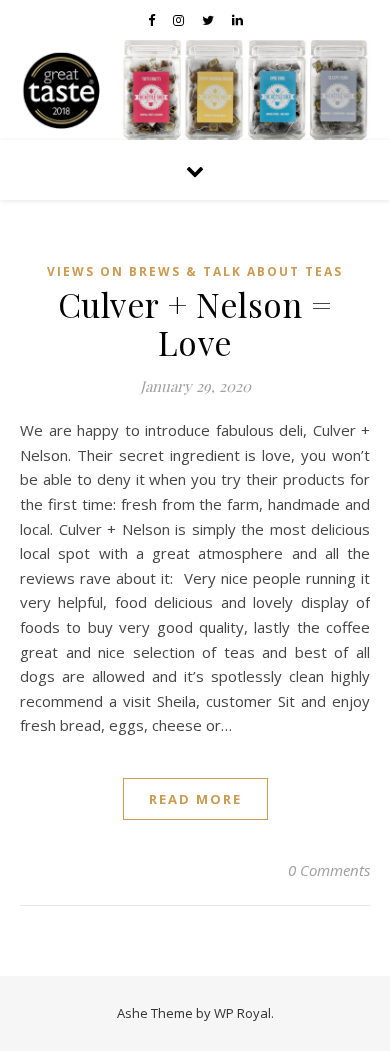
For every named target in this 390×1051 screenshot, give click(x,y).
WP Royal (242, 1013)
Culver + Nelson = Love (195, 323)
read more (195, 799)
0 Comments (329, 870)
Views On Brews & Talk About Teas (195, 271)
